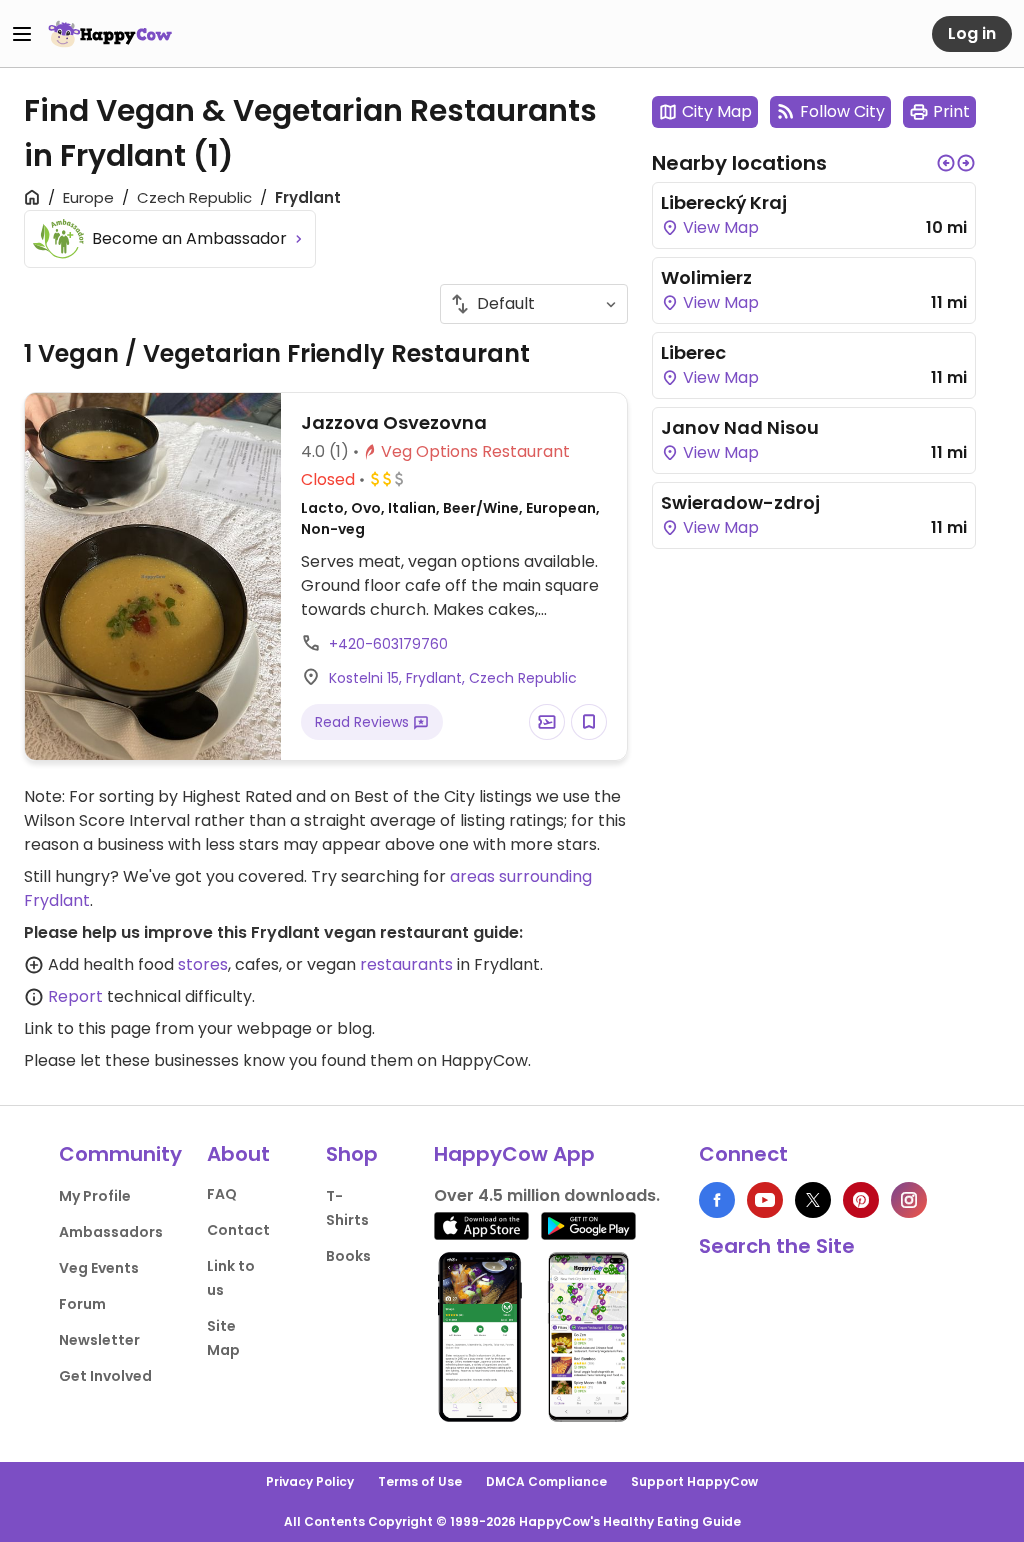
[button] (946, 163)
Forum (82, 1304)
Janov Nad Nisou (740, 427)
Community (120, 1154)
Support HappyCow (694, 1481)
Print (951, 111)
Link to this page (87, 1028)
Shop (352, 1154)
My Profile (95, 1196)
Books (348, 1256)
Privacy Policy (310, 1481)
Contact (238, 1230)
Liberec (693, 352)
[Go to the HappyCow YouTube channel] (765, 1200)
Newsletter (99, 1340)
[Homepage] (110, 34)
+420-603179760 (388, 644)
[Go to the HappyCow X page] (813, 1200)
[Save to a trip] (547, 722)
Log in (972, 33)
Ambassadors (111, 1232)
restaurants (406, 964)
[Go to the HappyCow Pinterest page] (861, 1200)
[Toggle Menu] (22, 34)
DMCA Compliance (546, 1481)
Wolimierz (706, 277)
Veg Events (99, 1268)
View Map (719, 227)
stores (203, 964)
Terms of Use (420, 1481)
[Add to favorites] (589, 722)
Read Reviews (364, 722)
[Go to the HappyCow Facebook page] (717, 1200)
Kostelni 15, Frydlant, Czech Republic (453, 678)
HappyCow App (514, 1154)
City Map (717, 111)
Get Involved (105, 1376)
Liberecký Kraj (724, 202)
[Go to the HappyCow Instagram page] (909, 1200)
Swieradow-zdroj (740, 502)
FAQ (222, 1194)
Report (75, 996)
